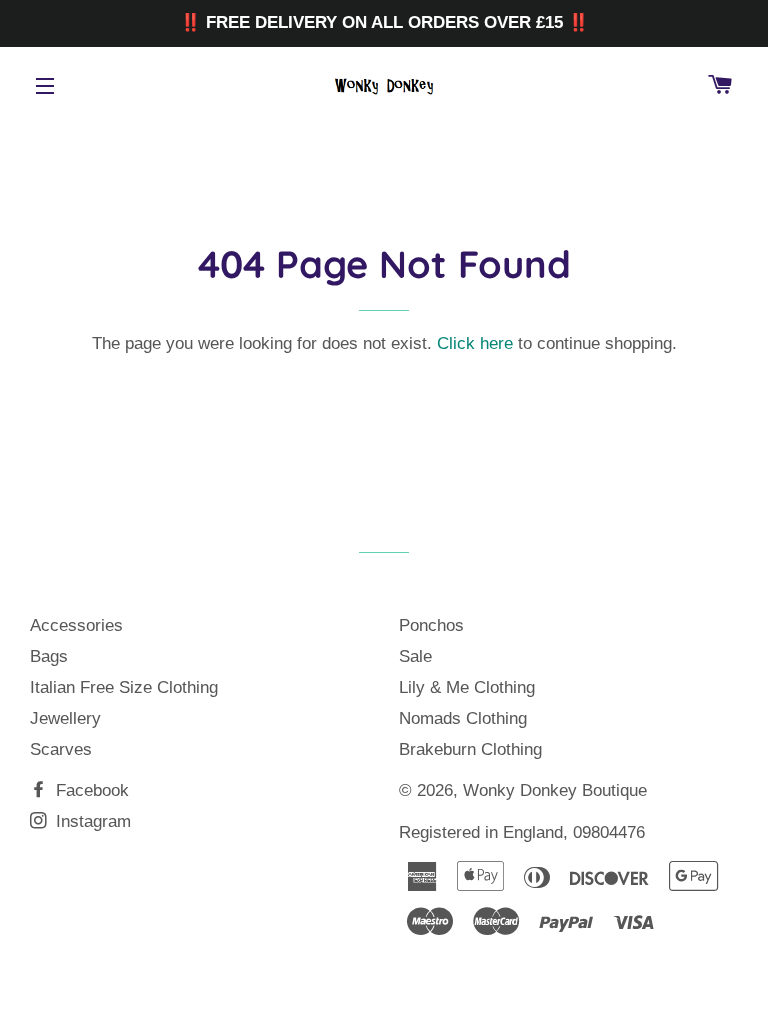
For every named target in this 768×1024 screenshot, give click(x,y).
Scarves (61, 749)
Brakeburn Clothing (470, 749)
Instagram (91, 821)
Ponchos (431, 625)
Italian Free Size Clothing (124, 687)
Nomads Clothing (463, 718)
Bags (49, 656)
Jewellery (65, 718)
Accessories (76, 625)
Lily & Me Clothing (467, 687)
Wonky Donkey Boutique (555, 790)
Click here (475, 343)
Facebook (90, 790)
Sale (415, 656)
